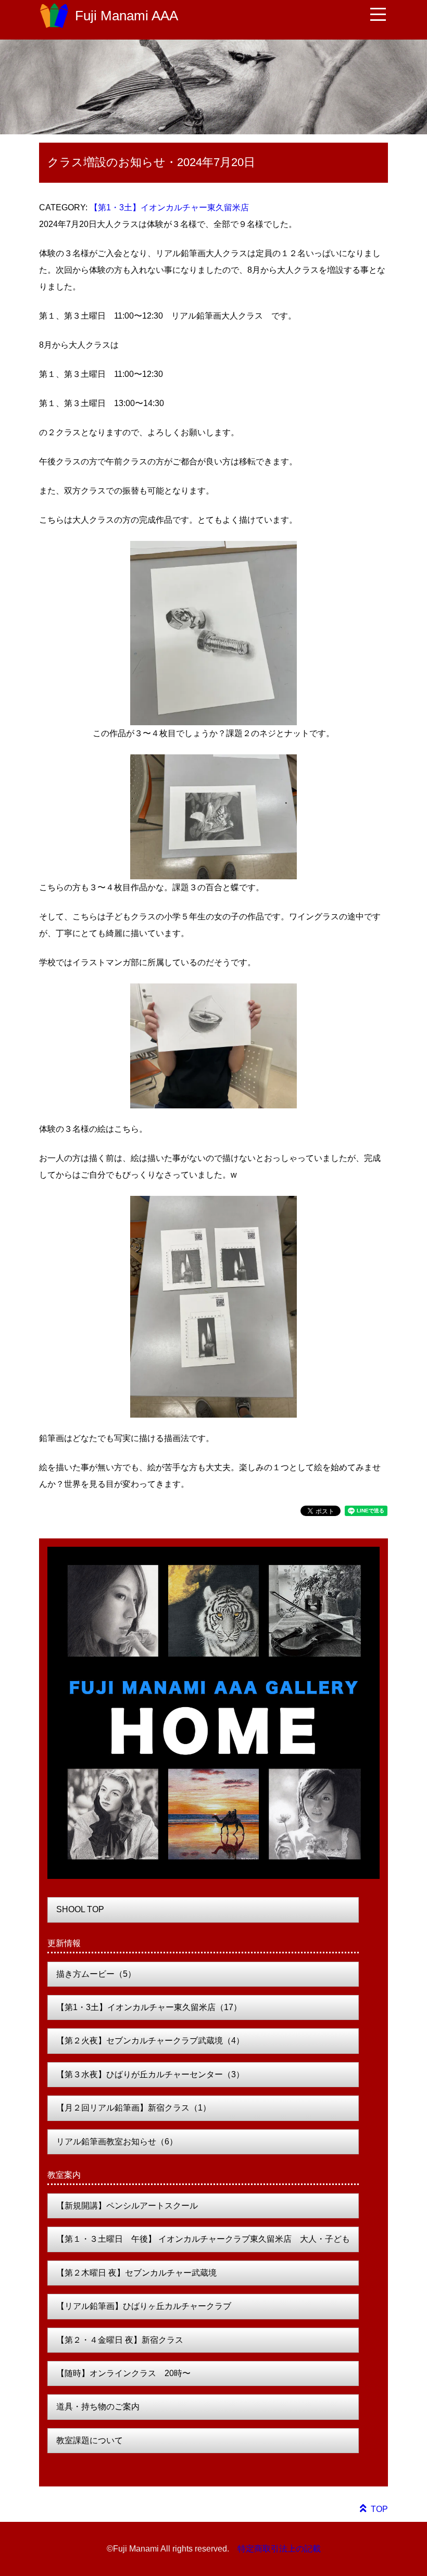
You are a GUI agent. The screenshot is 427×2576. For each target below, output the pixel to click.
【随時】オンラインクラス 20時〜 (123, 2373)
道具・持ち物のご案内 (98, 2407)
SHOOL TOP (80, 1909)
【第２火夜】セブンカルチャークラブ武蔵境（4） (150, 2041)
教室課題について (90, 2440)
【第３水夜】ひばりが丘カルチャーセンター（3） (150, 2074)
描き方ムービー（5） (96, 1974)
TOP (379, 2509)
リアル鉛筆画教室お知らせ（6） (117, 2142)
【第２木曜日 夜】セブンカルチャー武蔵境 (136, 2273)
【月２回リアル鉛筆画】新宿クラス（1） (134, 2108)
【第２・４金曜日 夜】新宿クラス (120, 2340)
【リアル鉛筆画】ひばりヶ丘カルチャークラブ (144, 2306)
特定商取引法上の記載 (279, 2549)
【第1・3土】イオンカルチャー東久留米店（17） (149, 2007)
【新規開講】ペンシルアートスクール (127, 2206)
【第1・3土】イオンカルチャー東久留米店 (169, 207)
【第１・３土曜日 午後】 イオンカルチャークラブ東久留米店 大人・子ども (203, 2239)
